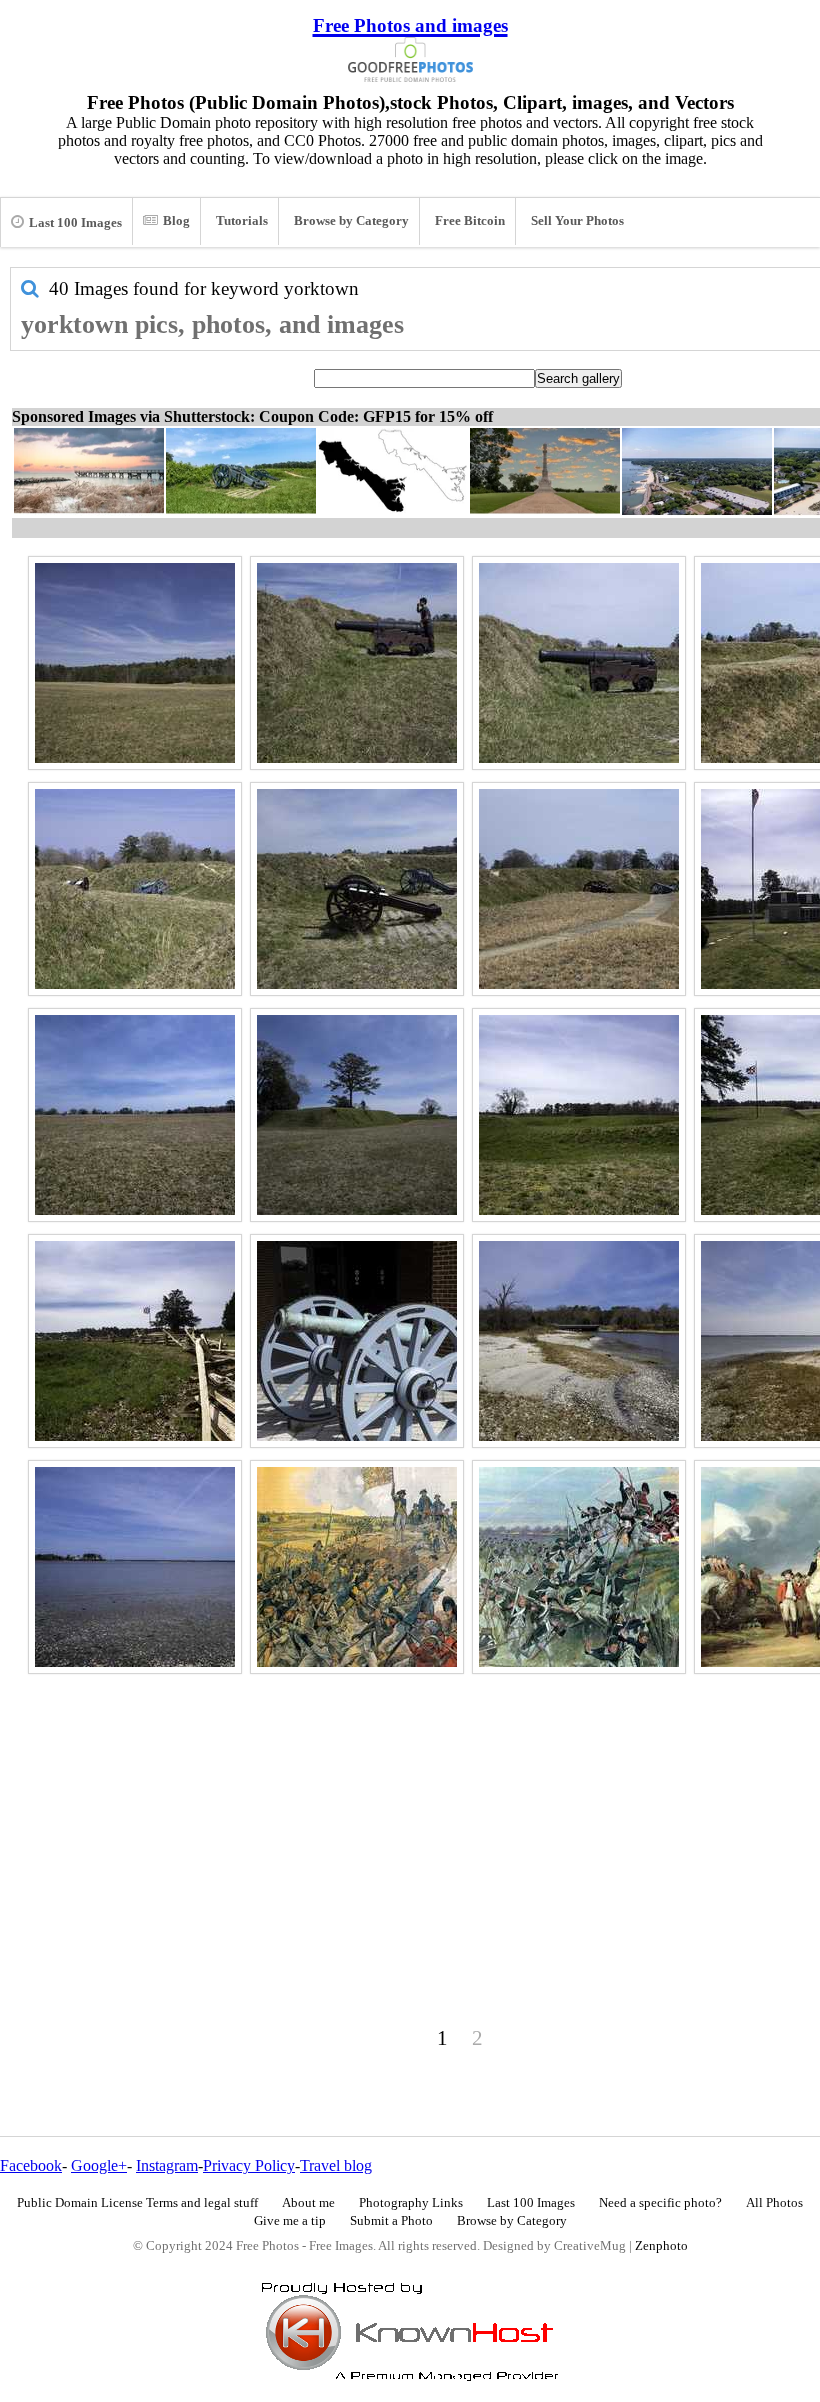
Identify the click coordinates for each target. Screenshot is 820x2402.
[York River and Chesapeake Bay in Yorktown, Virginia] (135, 1567)
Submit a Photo (391, 2221)
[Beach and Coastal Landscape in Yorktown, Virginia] (579, 1341)
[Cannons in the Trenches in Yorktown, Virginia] (579, 889)
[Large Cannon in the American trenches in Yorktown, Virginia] (579, 663)
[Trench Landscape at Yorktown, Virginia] (579, 1115)
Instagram (167, 2165)
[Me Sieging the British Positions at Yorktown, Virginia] (357, 663)
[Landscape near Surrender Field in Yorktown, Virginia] (135, 663)
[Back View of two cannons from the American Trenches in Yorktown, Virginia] (135, 889)
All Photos (774, 2203)
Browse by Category (351, 221)
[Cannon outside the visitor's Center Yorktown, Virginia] (357, 1341)
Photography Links (411, 2203)
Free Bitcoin (470, 221)
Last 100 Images (75, 223)
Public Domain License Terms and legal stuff (137, 2203)
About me (308, 2203)
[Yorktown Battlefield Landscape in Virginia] (135, 1115)
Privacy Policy (249, 2165)
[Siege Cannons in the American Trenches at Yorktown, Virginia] (357, 889)
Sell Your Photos (577, 221)
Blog (176, 221)
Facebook (31, 2165)
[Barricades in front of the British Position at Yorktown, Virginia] (135, 1341)
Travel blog (336, 2165)
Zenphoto (661, 2246)
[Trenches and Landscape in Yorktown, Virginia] (357, 1115)
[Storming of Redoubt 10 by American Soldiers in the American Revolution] (579, 1567)
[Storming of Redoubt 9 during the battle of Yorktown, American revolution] (357, 1567)
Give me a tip (290, 2221)
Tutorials (242, 221)
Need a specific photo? (660, 2203)
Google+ (99, 2165)
